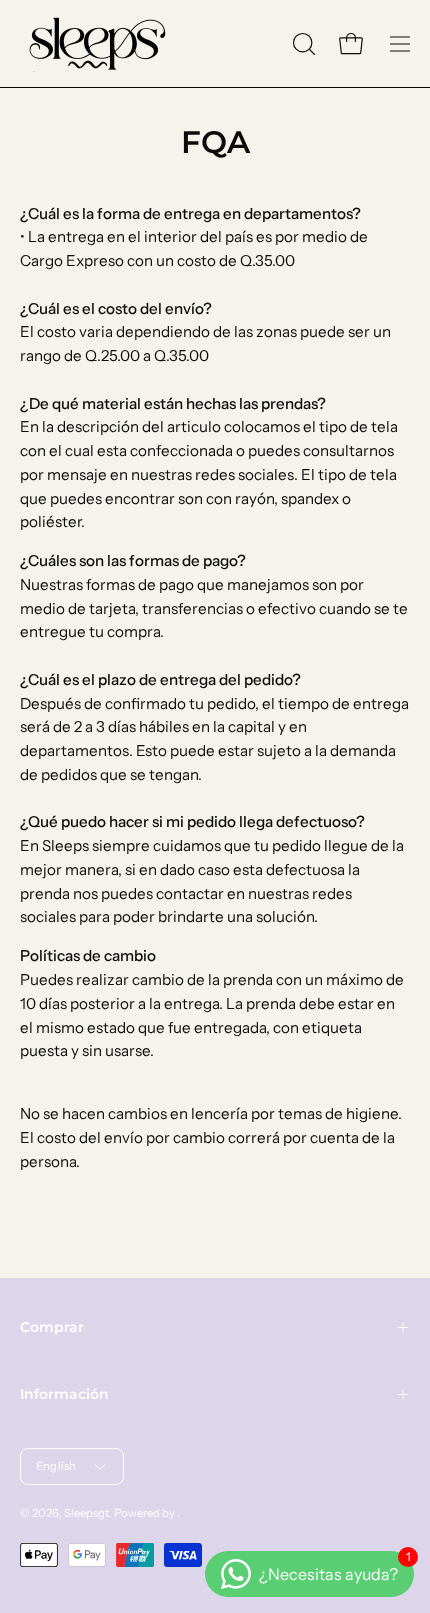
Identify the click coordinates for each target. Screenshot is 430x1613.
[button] (302, 44)
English (56, 1466)
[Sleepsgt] (95, 43)
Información (64, 1394)
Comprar (52, 1327)
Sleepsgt (86, 1513)
